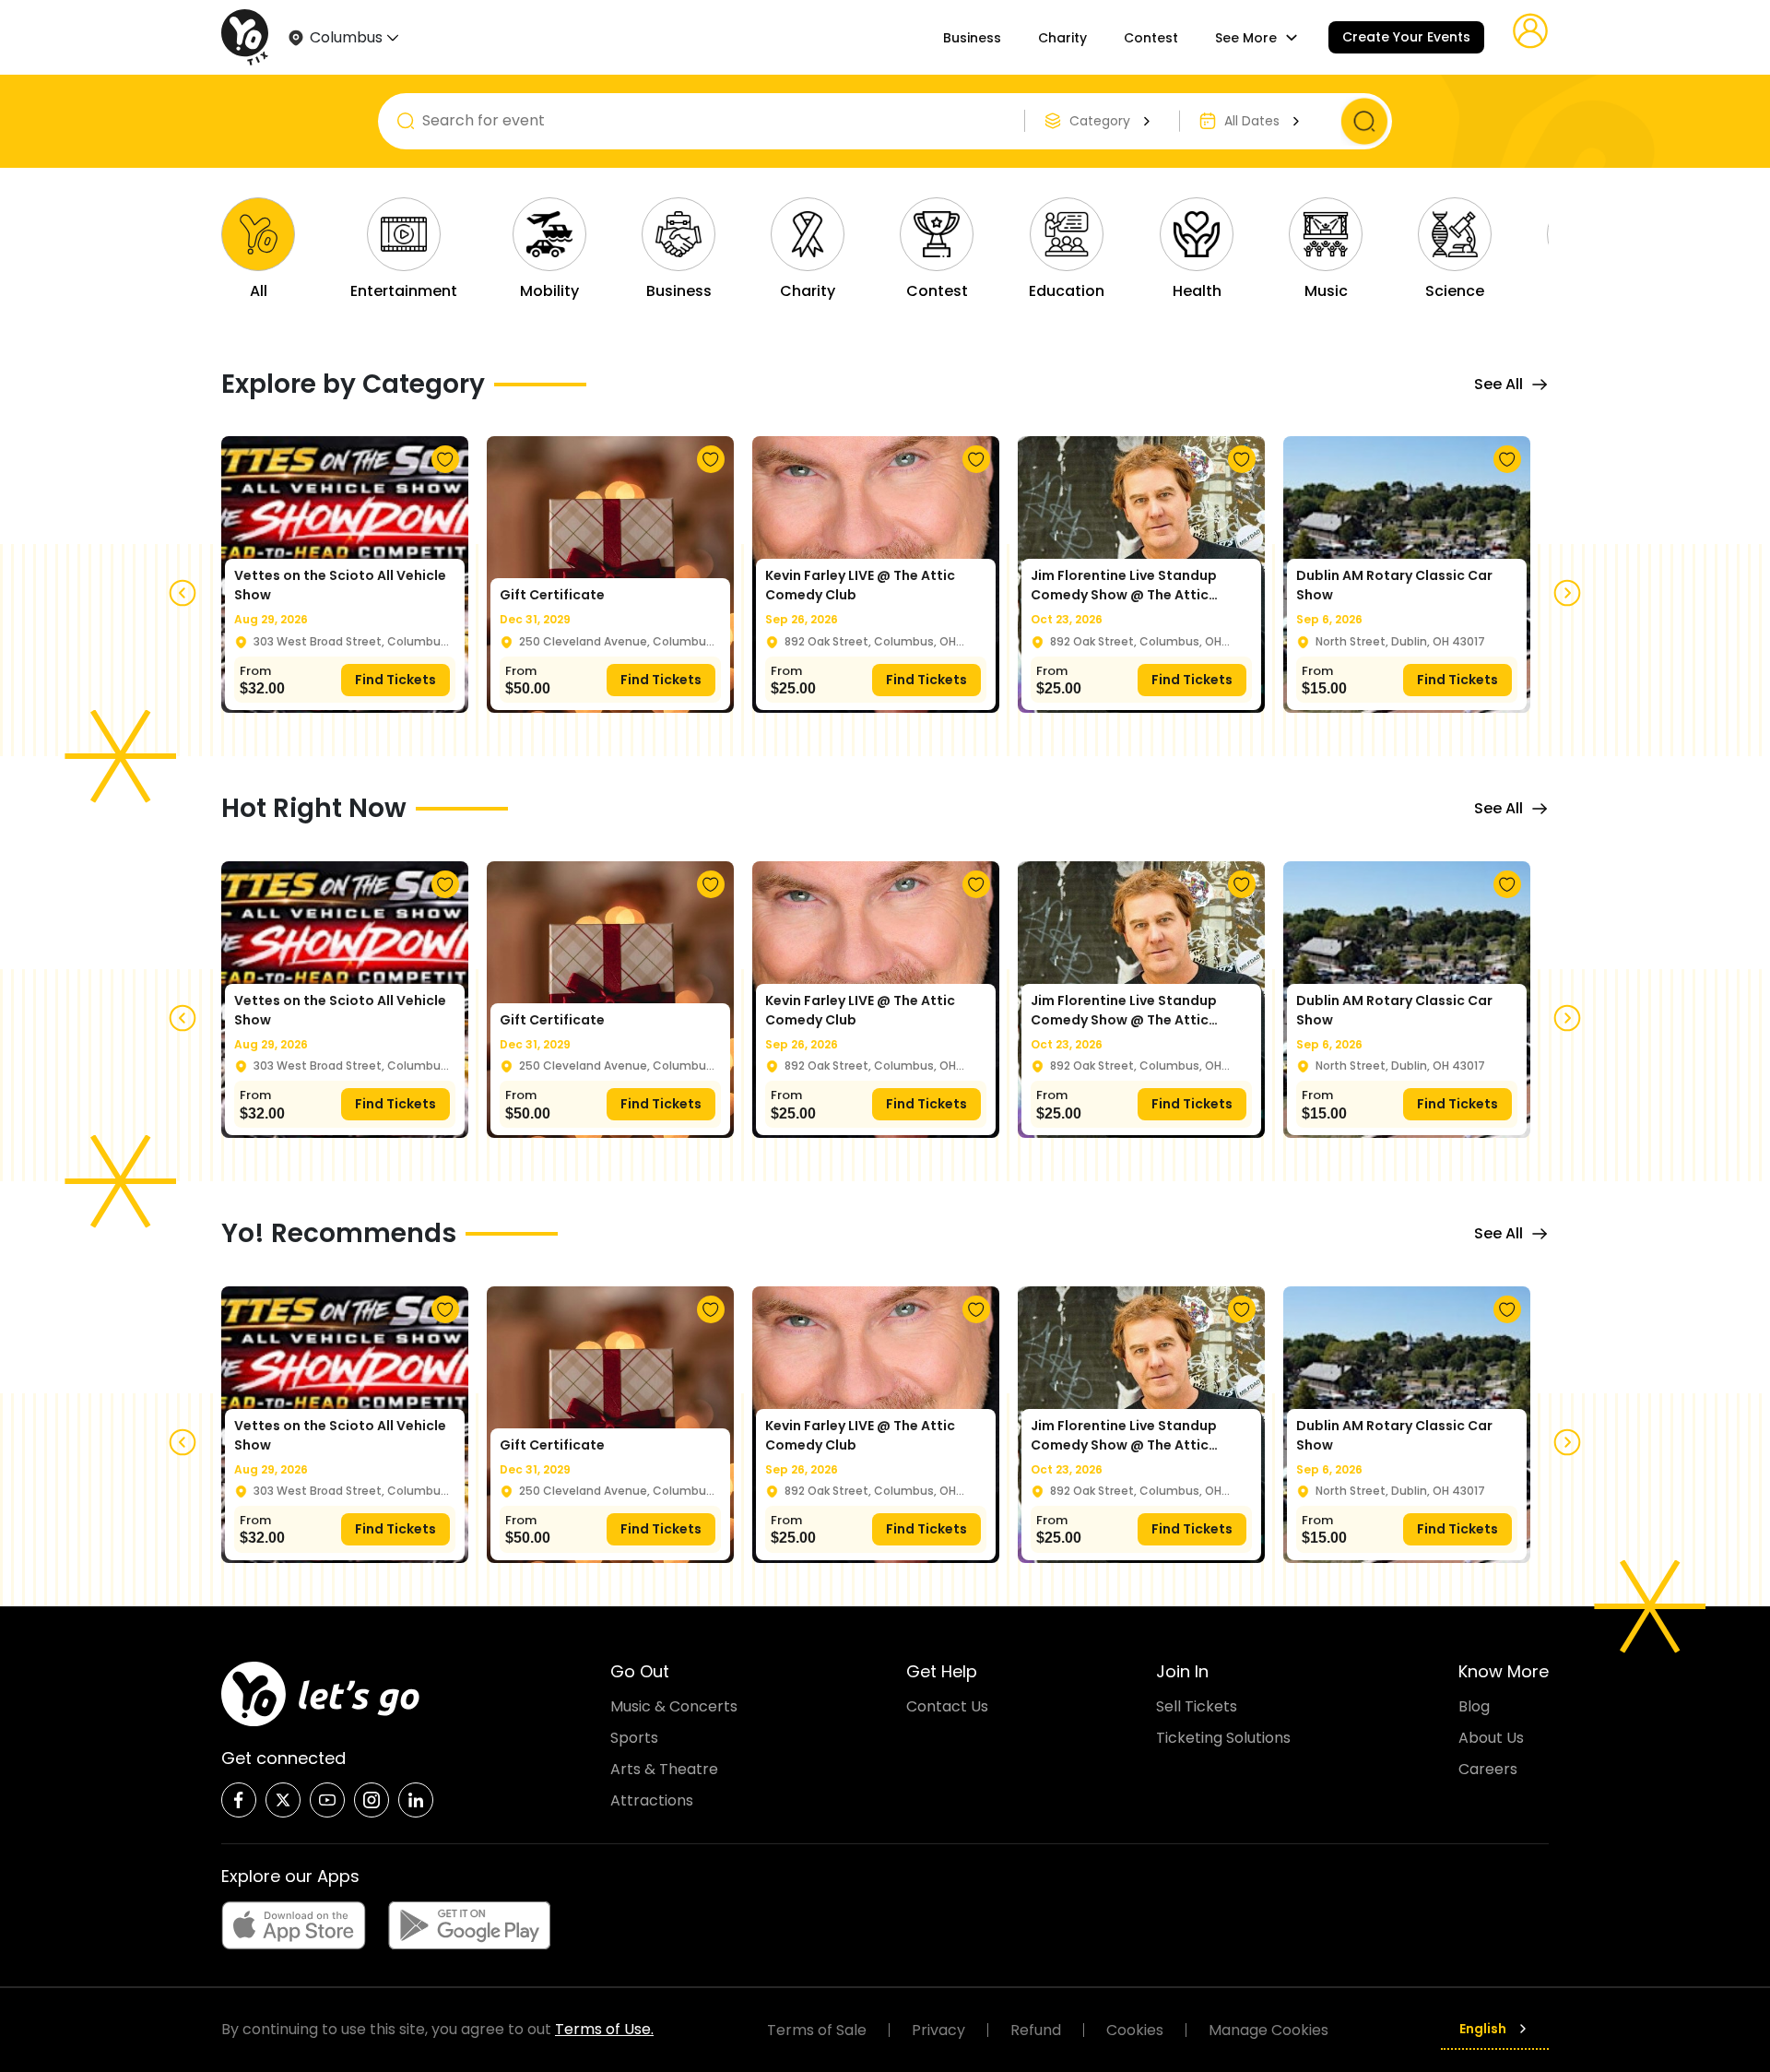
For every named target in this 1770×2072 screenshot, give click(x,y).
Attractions (652, 1800)
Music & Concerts (674, 1706)
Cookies (1135, 2030)
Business (972, 38)
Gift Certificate (552, 595)
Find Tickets (395, 680)
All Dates (1252, 121)
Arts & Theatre (664, 1769)
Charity (1062, 38)
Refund (1036, 2030)
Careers (1488, 1769)
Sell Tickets (1197, 1706)
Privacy (938, 2030)
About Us (1491, 1738)
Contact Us (947, 1706)
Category (1100, 121)
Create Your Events (1406, 37)
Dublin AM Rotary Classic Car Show (1394, 585)
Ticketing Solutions (1223, 1738)
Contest (1151, 38)
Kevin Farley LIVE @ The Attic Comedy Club (860, 585)
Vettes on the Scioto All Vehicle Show (340, 585)
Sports (634, 1738)
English (1483, 2029)
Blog (1474, 1706)
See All (1499, 384)
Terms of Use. (604, 2029)
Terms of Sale (817, 2030)
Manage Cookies (1268, 2030)
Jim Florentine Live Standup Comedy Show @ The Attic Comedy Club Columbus (1124, 586)
